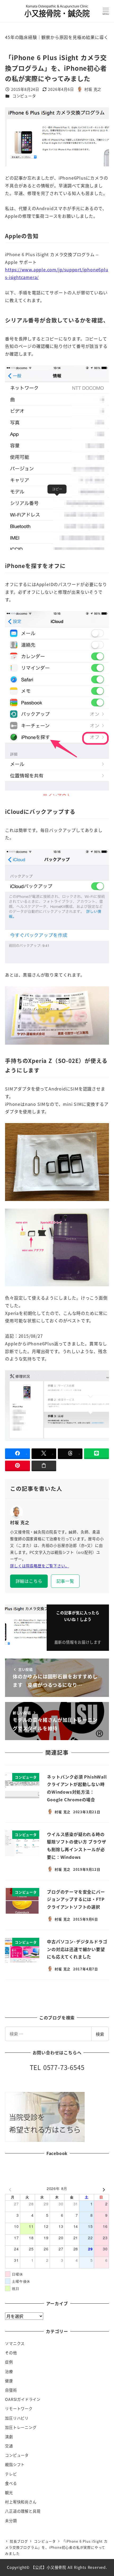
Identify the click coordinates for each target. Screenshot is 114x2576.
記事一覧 (65, 1581)
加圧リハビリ (17, 2418)
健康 (9, 2381)
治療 (9, 2371)
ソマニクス (15, 2343)
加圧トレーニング (21, 2427)
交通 (9, 2446)
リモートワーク (19, 2409)
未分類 (11, 2521)
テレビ (11, 2474)
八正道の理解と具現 (23, 2511)
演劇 (9, 2437)
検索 (100, 2034)
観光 (9, 2493)
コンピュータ (24, 96)
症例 (9, 2362)
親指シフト (15, 2464)
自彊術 (11, 2390)
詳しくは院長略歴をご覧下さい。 (40, 1566)
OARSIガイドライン (23, 2399)
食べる (11, 2483)
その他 (11, 2353)
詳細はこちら (29, 1581)
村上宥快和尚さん (21, 2502)
